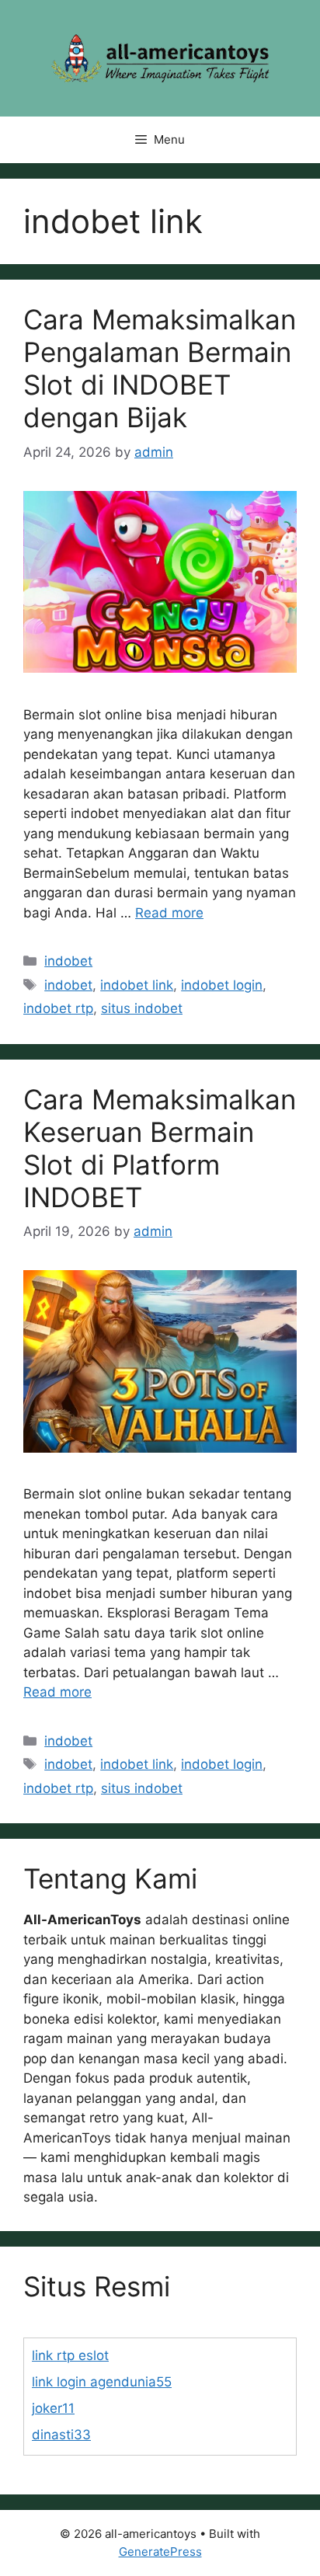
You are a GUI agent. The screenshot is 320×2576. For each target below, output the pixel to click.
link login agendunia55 (102, 2382)
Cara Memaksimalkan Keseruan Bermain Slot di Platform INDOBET (160, 1148)
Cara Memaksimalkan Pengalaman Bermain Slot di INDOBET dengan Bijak (160, 368)
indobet (68, 961)
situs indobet (142, 1008)
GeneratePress (160, 2552)
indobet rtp (58, 1008)
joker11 (53, 2408)
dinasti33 (61, 2435)
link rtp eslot (70, 2355)
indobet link (137, 985)
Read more (169, 913)
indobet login (222, 985)
